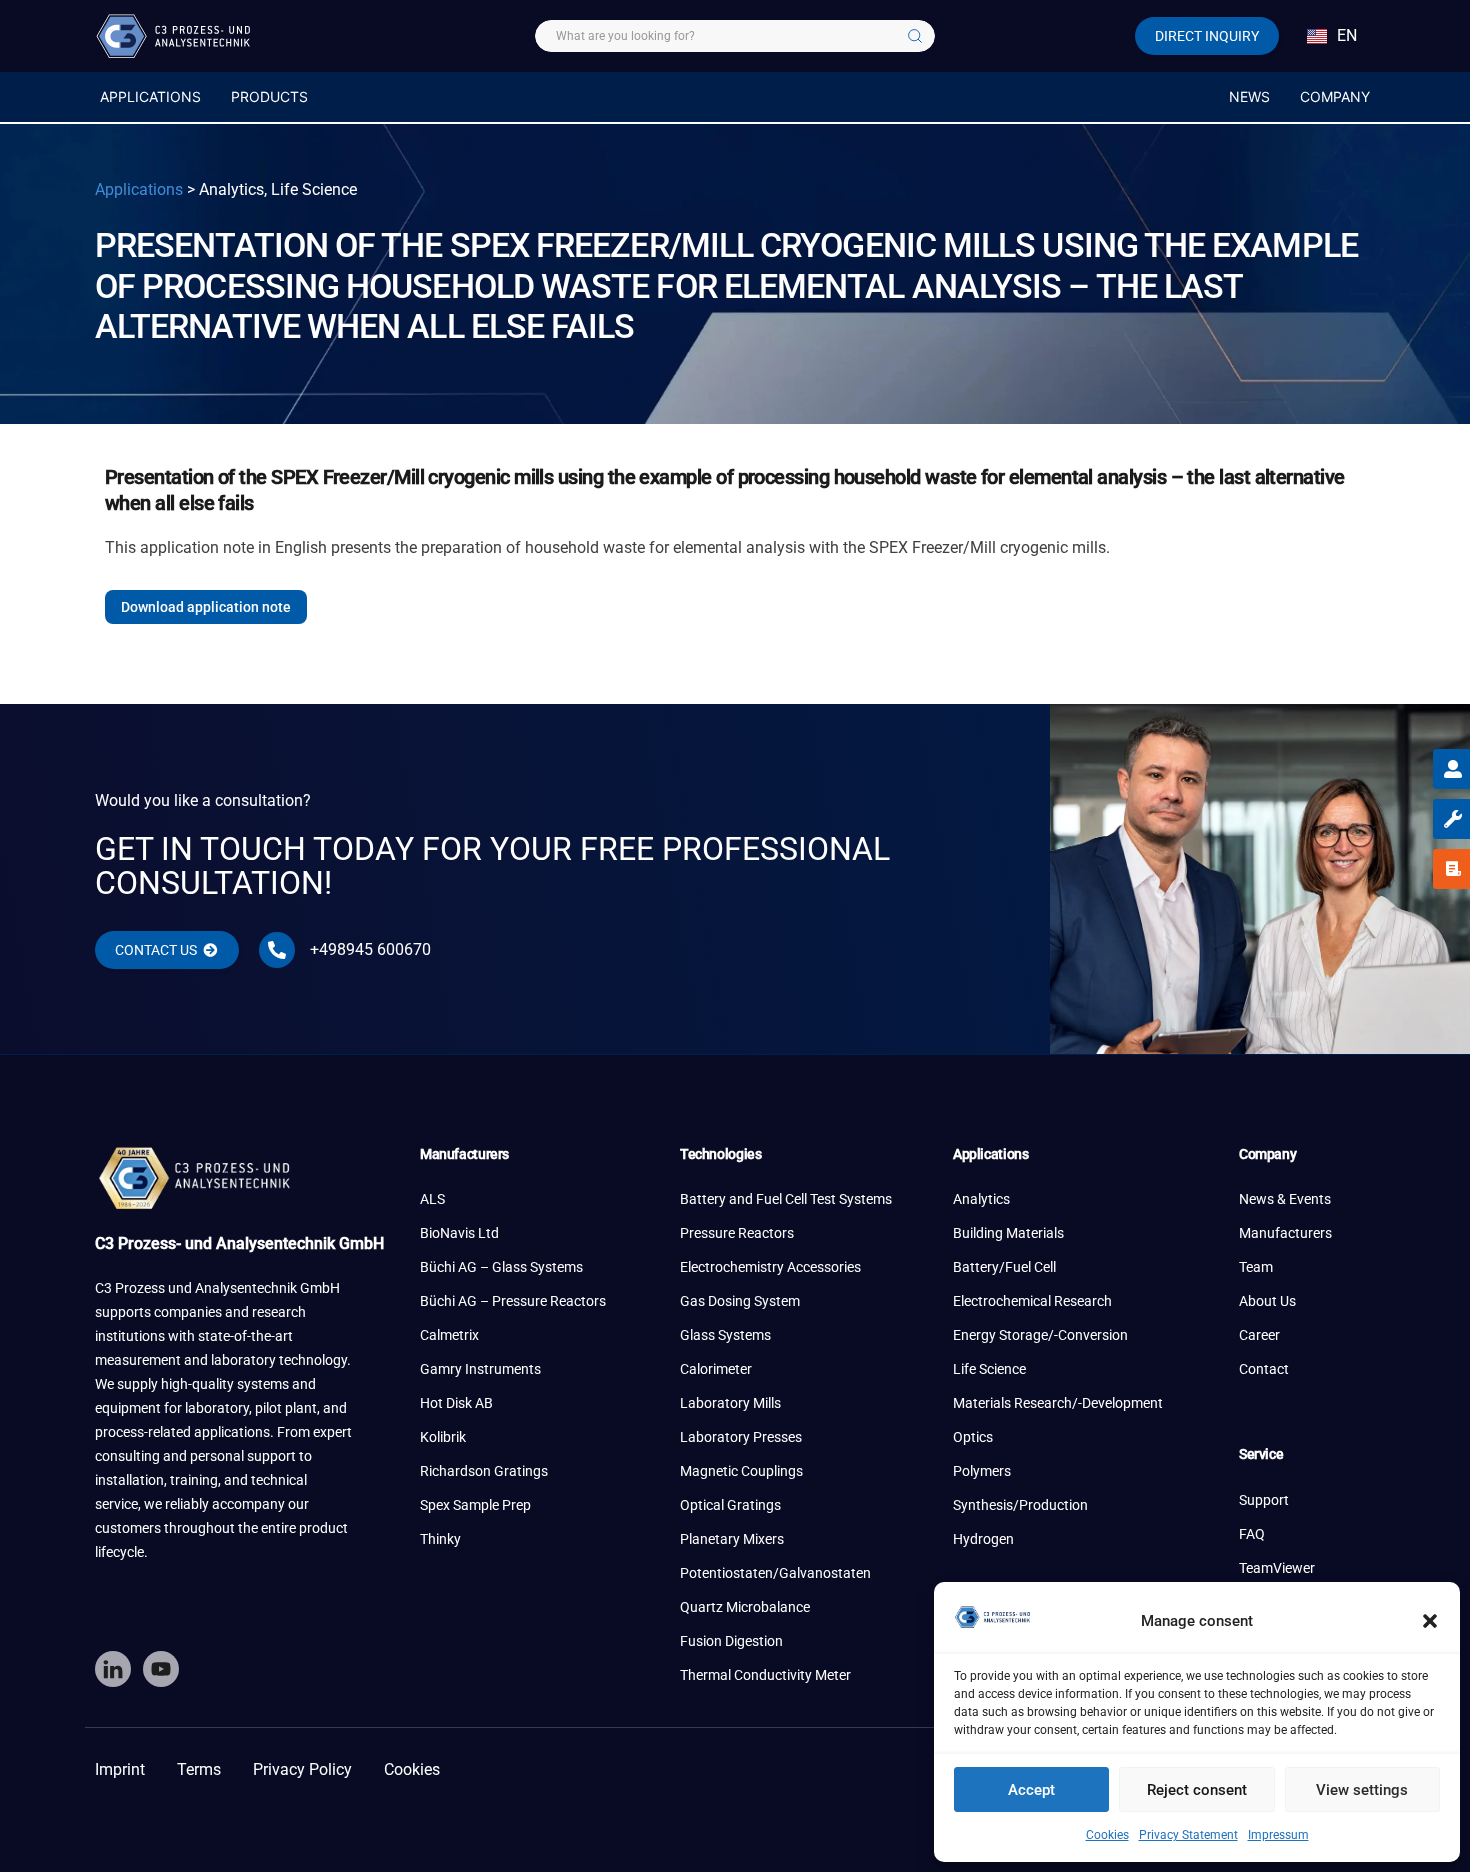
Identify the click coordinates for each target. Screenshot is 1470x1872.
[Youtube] (161, 1669)
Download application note (206, 607)
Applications (139, 189)
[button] (1430, 1621)
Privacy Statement (1188, 1835)
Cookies (1107, 1835)
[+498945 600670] (277, 950)
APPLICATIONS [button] (150, 96)
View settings (1362, 1790)
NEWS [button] (1249, 96)
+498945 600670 (370, 949)
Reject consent (1197, 1790)
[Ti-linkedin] (113, 1669)
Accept (1031, 1790)
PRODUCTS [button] (269, 96)
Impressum (1278, 1835)
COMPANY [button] (1335, 96)
